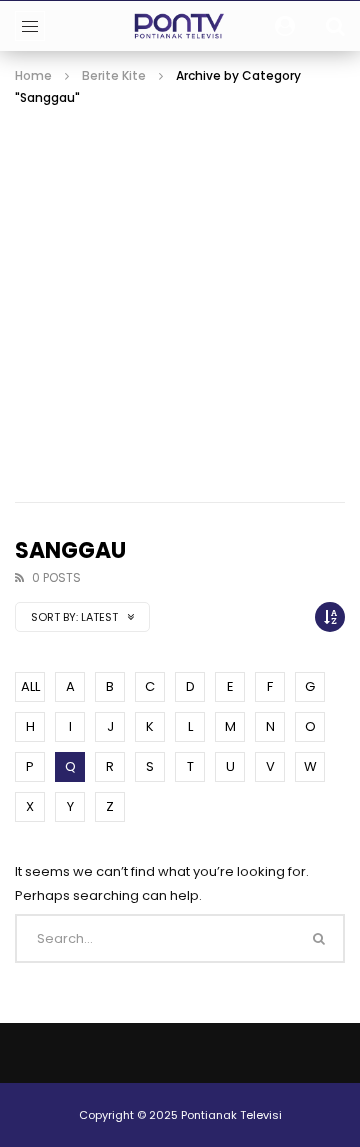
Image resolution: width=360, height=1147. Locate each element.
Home (33, 75)
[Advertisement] (180, 298)
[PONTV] (180, 26)
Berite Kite (114, 75)
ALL (30, 686)
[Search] (335, 26)
